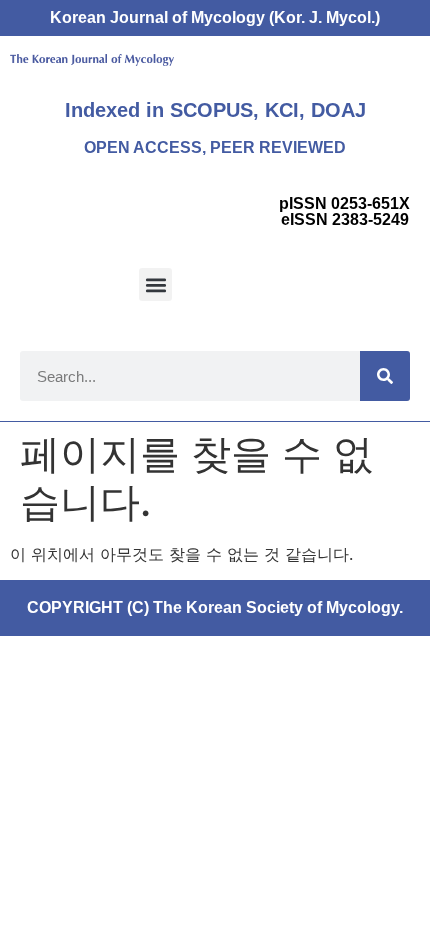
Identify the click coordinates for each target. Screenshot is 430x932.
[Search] (385, 376)
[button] (155, 284)
